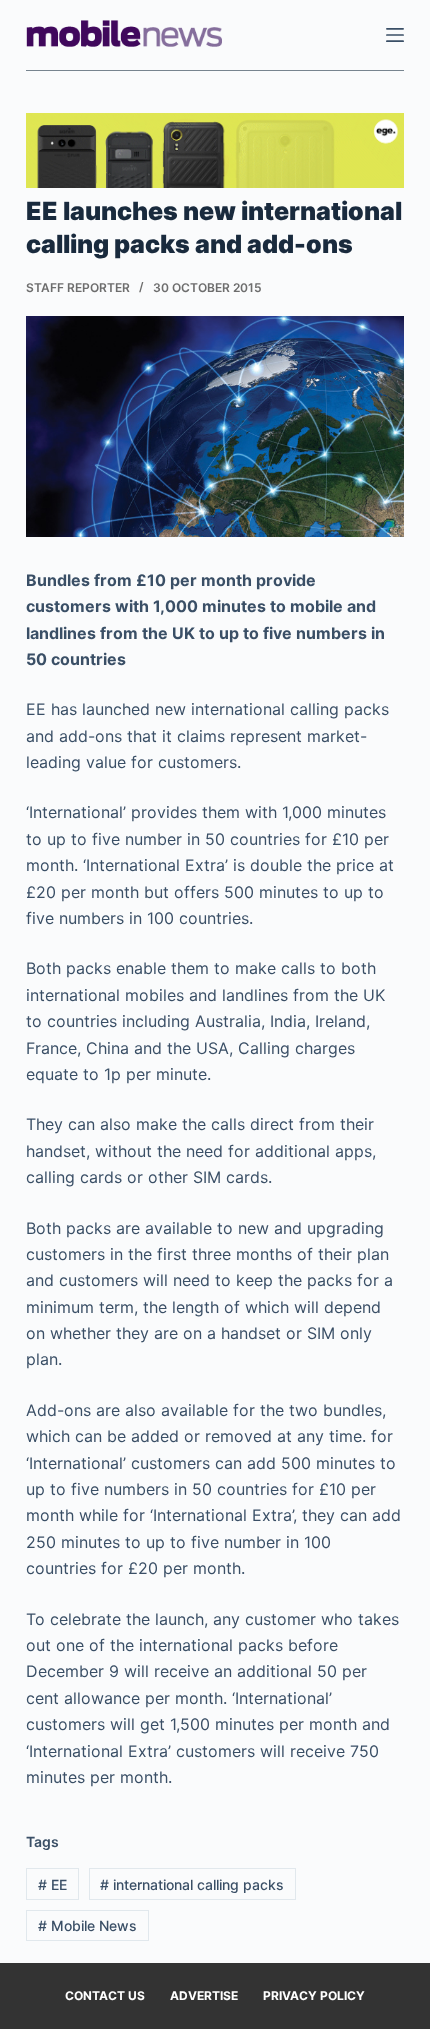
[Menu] (395, 35)
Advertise (204, 1995)
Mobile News (87, 1925)
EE (52, 1884)
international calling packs (192, 1884)
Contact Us (105, 1995)
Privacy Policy (314, 1995)
